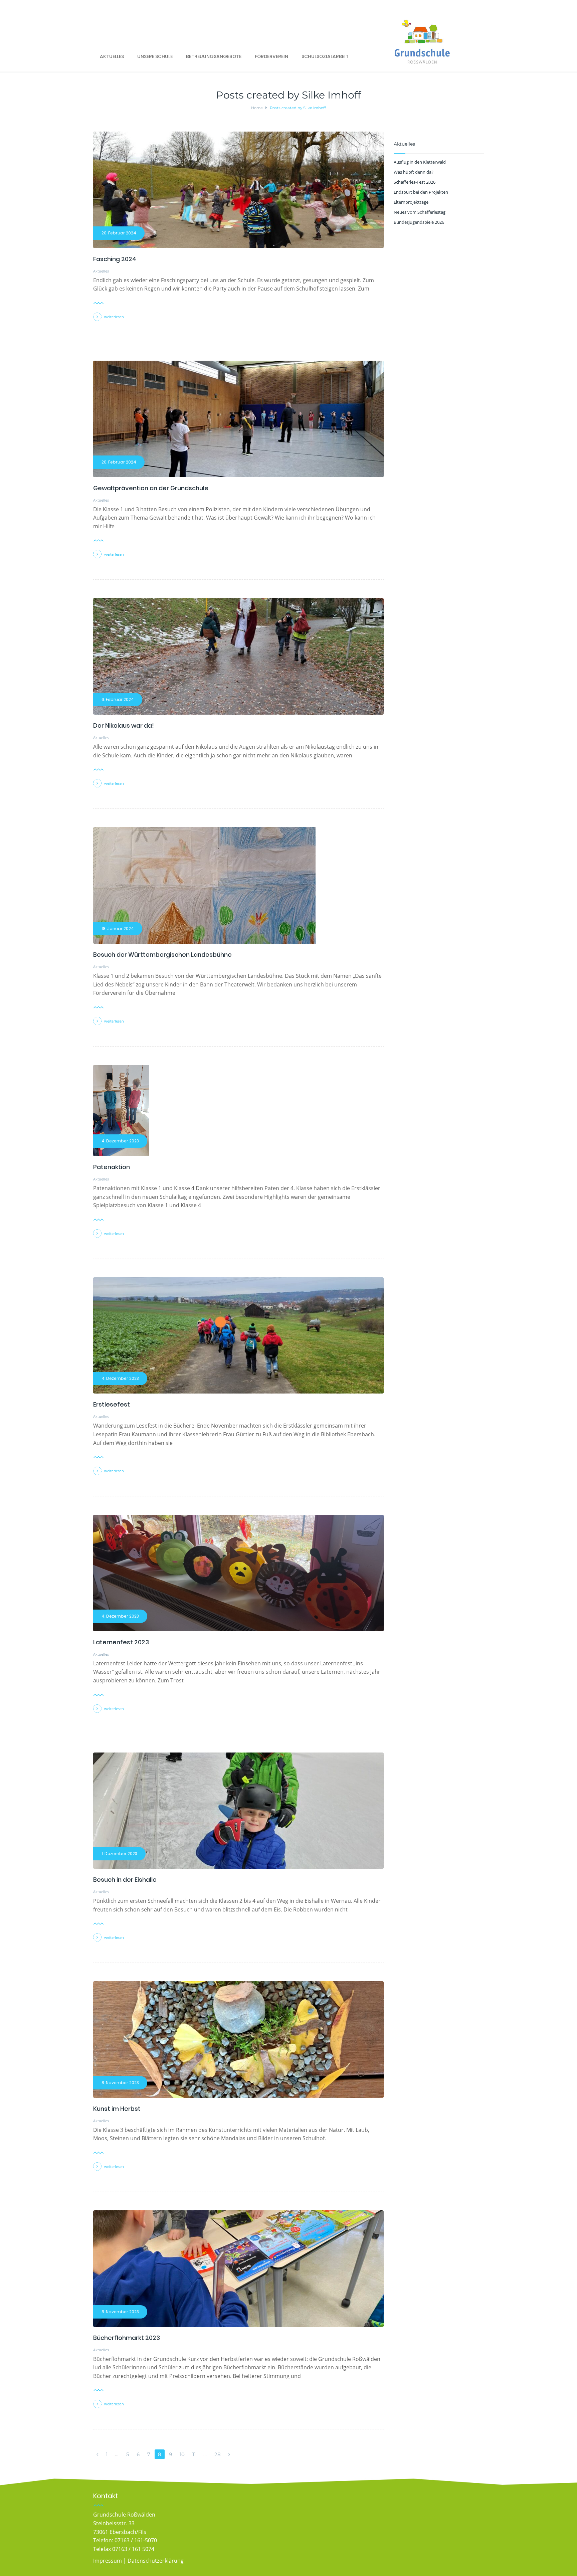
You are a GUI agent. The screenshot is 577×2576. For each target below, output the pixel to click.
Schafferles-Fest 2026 (415, 182)
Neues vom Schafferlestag (420, 212)
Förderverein (271, 56)
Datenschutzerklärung (156, 2561)
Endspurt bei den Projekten (421, 192)
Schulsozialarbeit (325, 56)
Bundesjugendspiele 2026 (419, 222)
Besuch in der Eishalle (125, 1880)
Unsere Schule (155, 56)
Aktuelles (112, 56)
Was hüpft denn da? (414, 172)
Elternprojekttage (411, 202)
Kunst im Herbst (117, 2109)
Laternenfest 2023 (121, 1642)
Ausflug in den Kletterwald (420, 162)
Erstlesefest (112, 1404)
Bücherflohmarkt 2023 (127, 2338)
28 (218, 2454)
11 (194, 2454)
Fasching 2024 (115, 259)
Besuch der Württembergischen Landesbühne (162, 955)
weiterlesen (114, 317)
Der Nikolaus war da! (124, 725)
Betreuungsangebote (214, 56)
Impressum (108, 2561)
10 (182, 2454)
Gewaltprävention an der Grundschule (151, 488)
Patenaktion (112, 1167)
